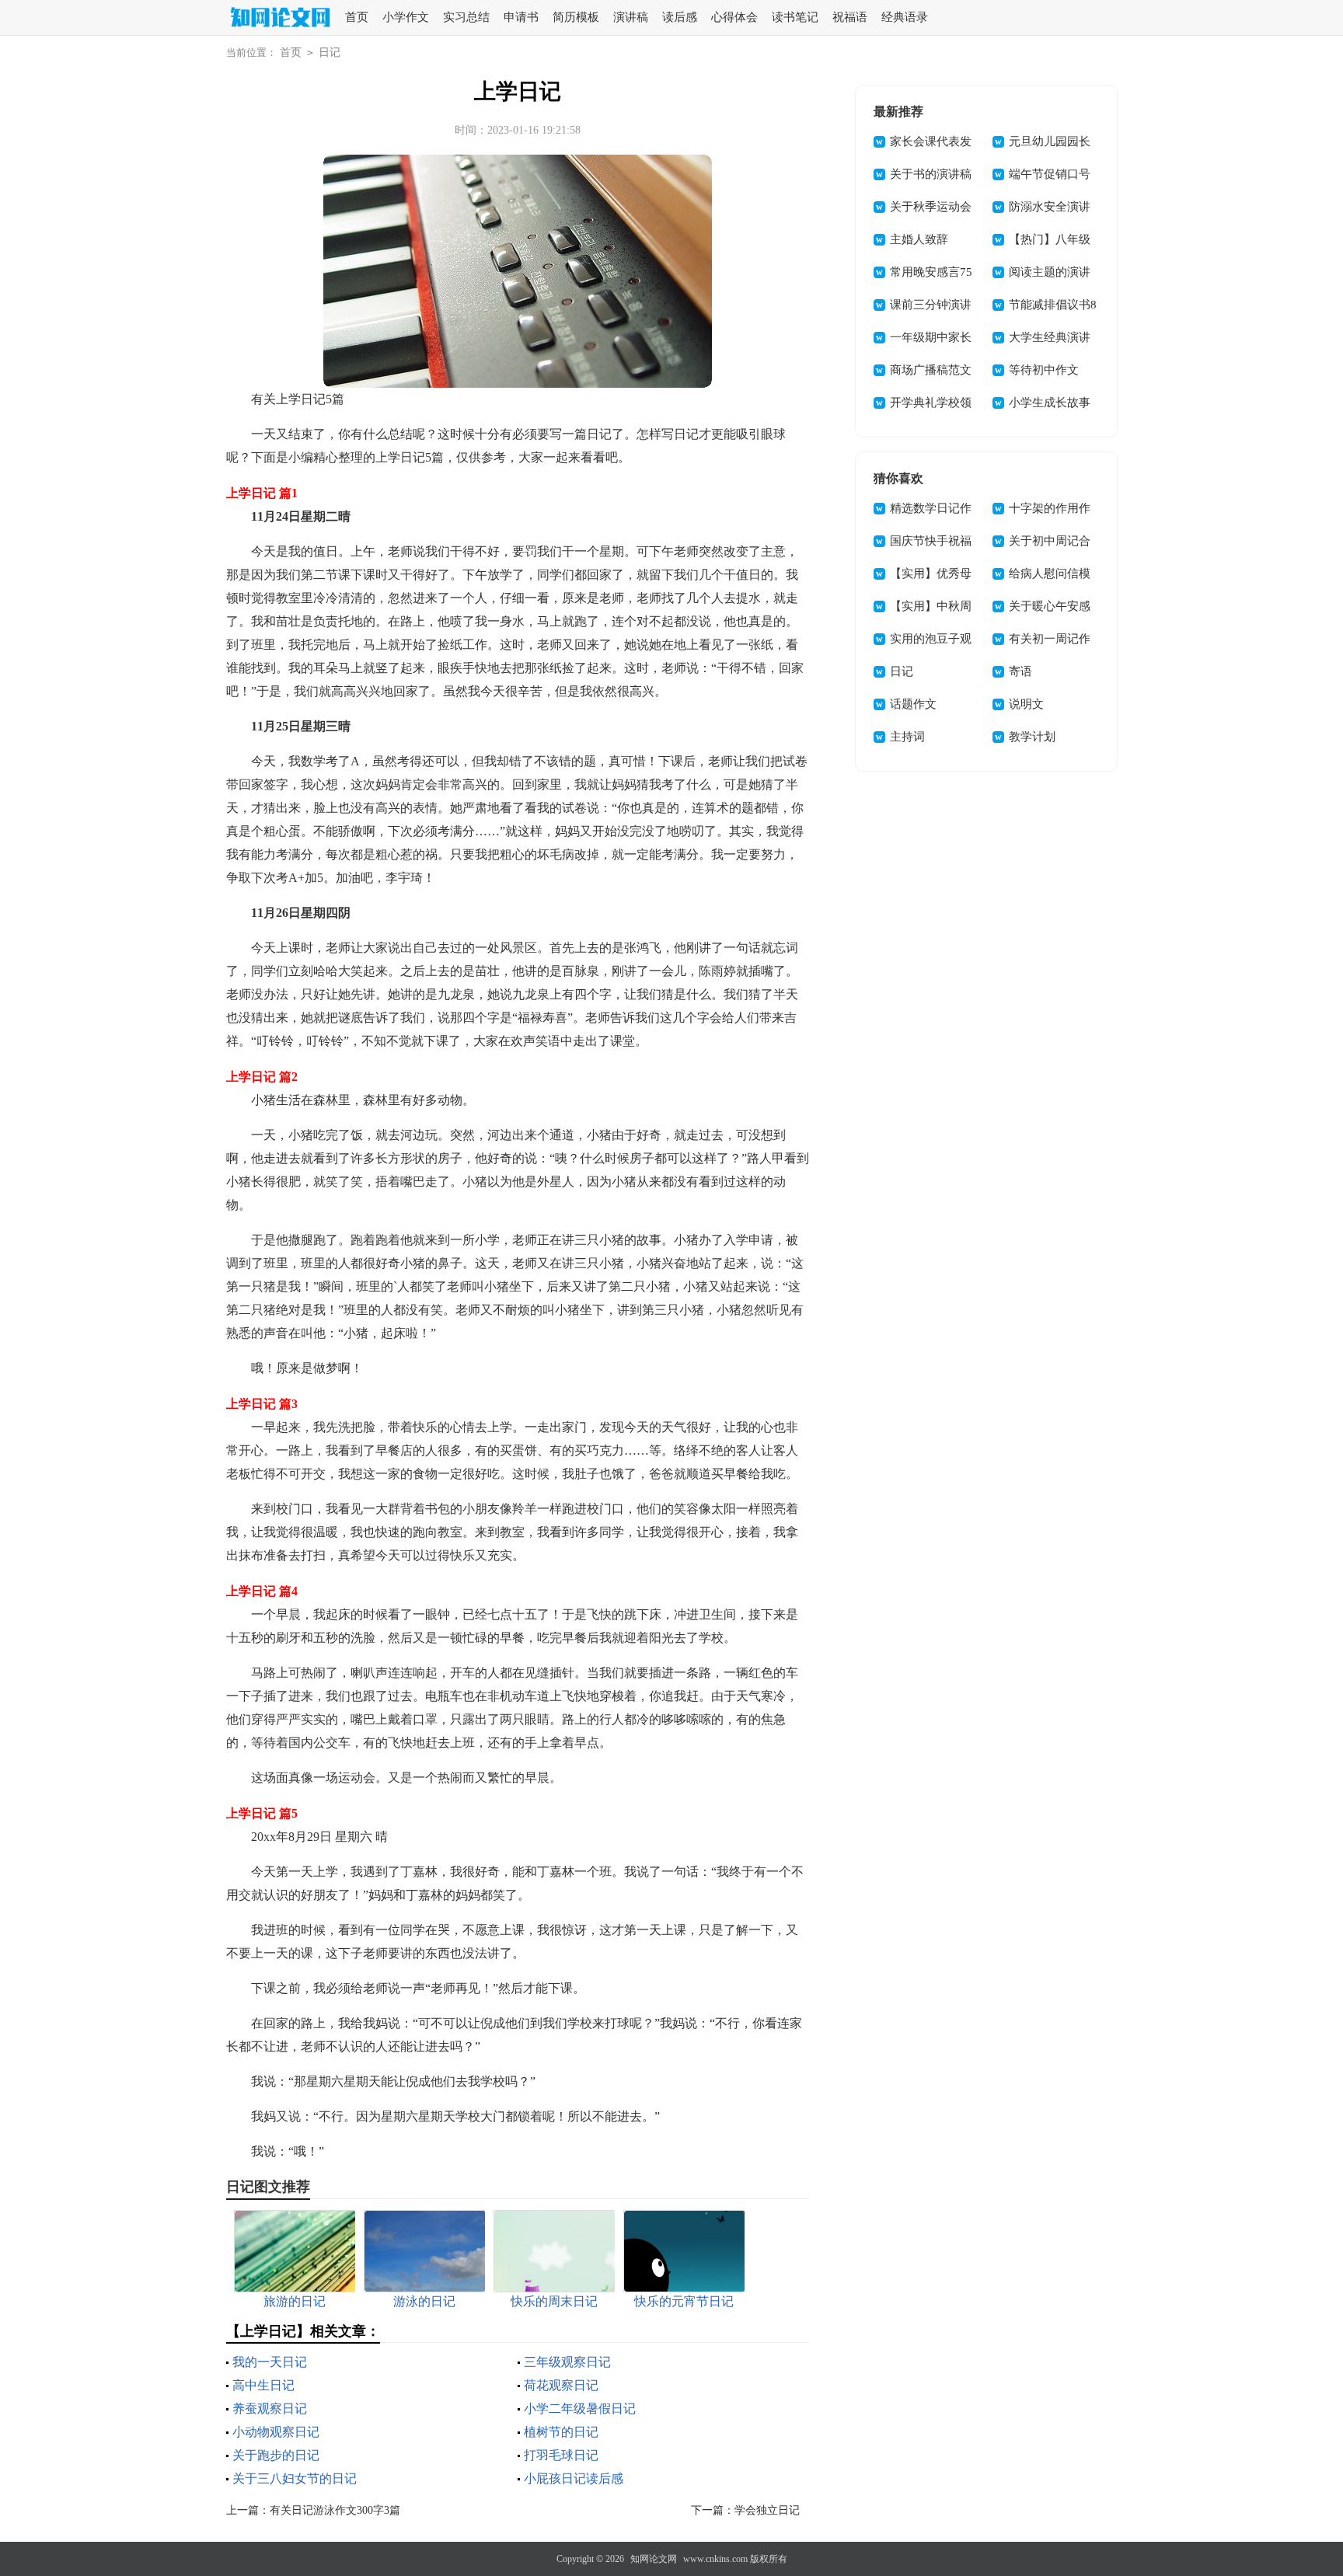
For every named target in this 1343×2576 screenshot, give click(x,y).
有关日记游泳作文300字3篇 (335, 2510)
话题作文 (913, 704)
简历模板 (576, 17)
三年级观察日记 (567, 2362)
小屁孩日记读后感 (574, 2478)
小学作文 (406, 17)
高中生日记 (263, 2385)
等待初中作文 (1044, 370)
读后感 (680, 17)
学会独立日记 (767, 2510)
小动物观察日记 (276, 2432)
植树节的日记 (561, 2432)
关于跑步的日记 (276, 2455)
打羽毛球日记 (561, 2455)
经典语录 (905, 17)
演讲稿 (631, 17)
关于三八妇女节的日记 (295, 2478)
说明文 (1026, 704)
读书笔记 (795, 17)
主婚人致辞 (919, 239)
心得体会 (734, 17)
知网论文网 (654, 2559)
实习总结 (466, 17)
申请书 (521, 17)
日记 (330, 52)
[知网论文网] (278, 18)
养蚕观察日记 (270, 2409)
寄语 (1020, 671)
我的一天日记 (270, 2362)
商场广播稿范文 (931, 370)
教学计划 (1032, 737)
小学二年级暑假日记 (580, 2409)
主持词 (907, 737)
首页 (357, 17)
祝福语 (850, 17)
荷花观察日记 (561, 2385)
